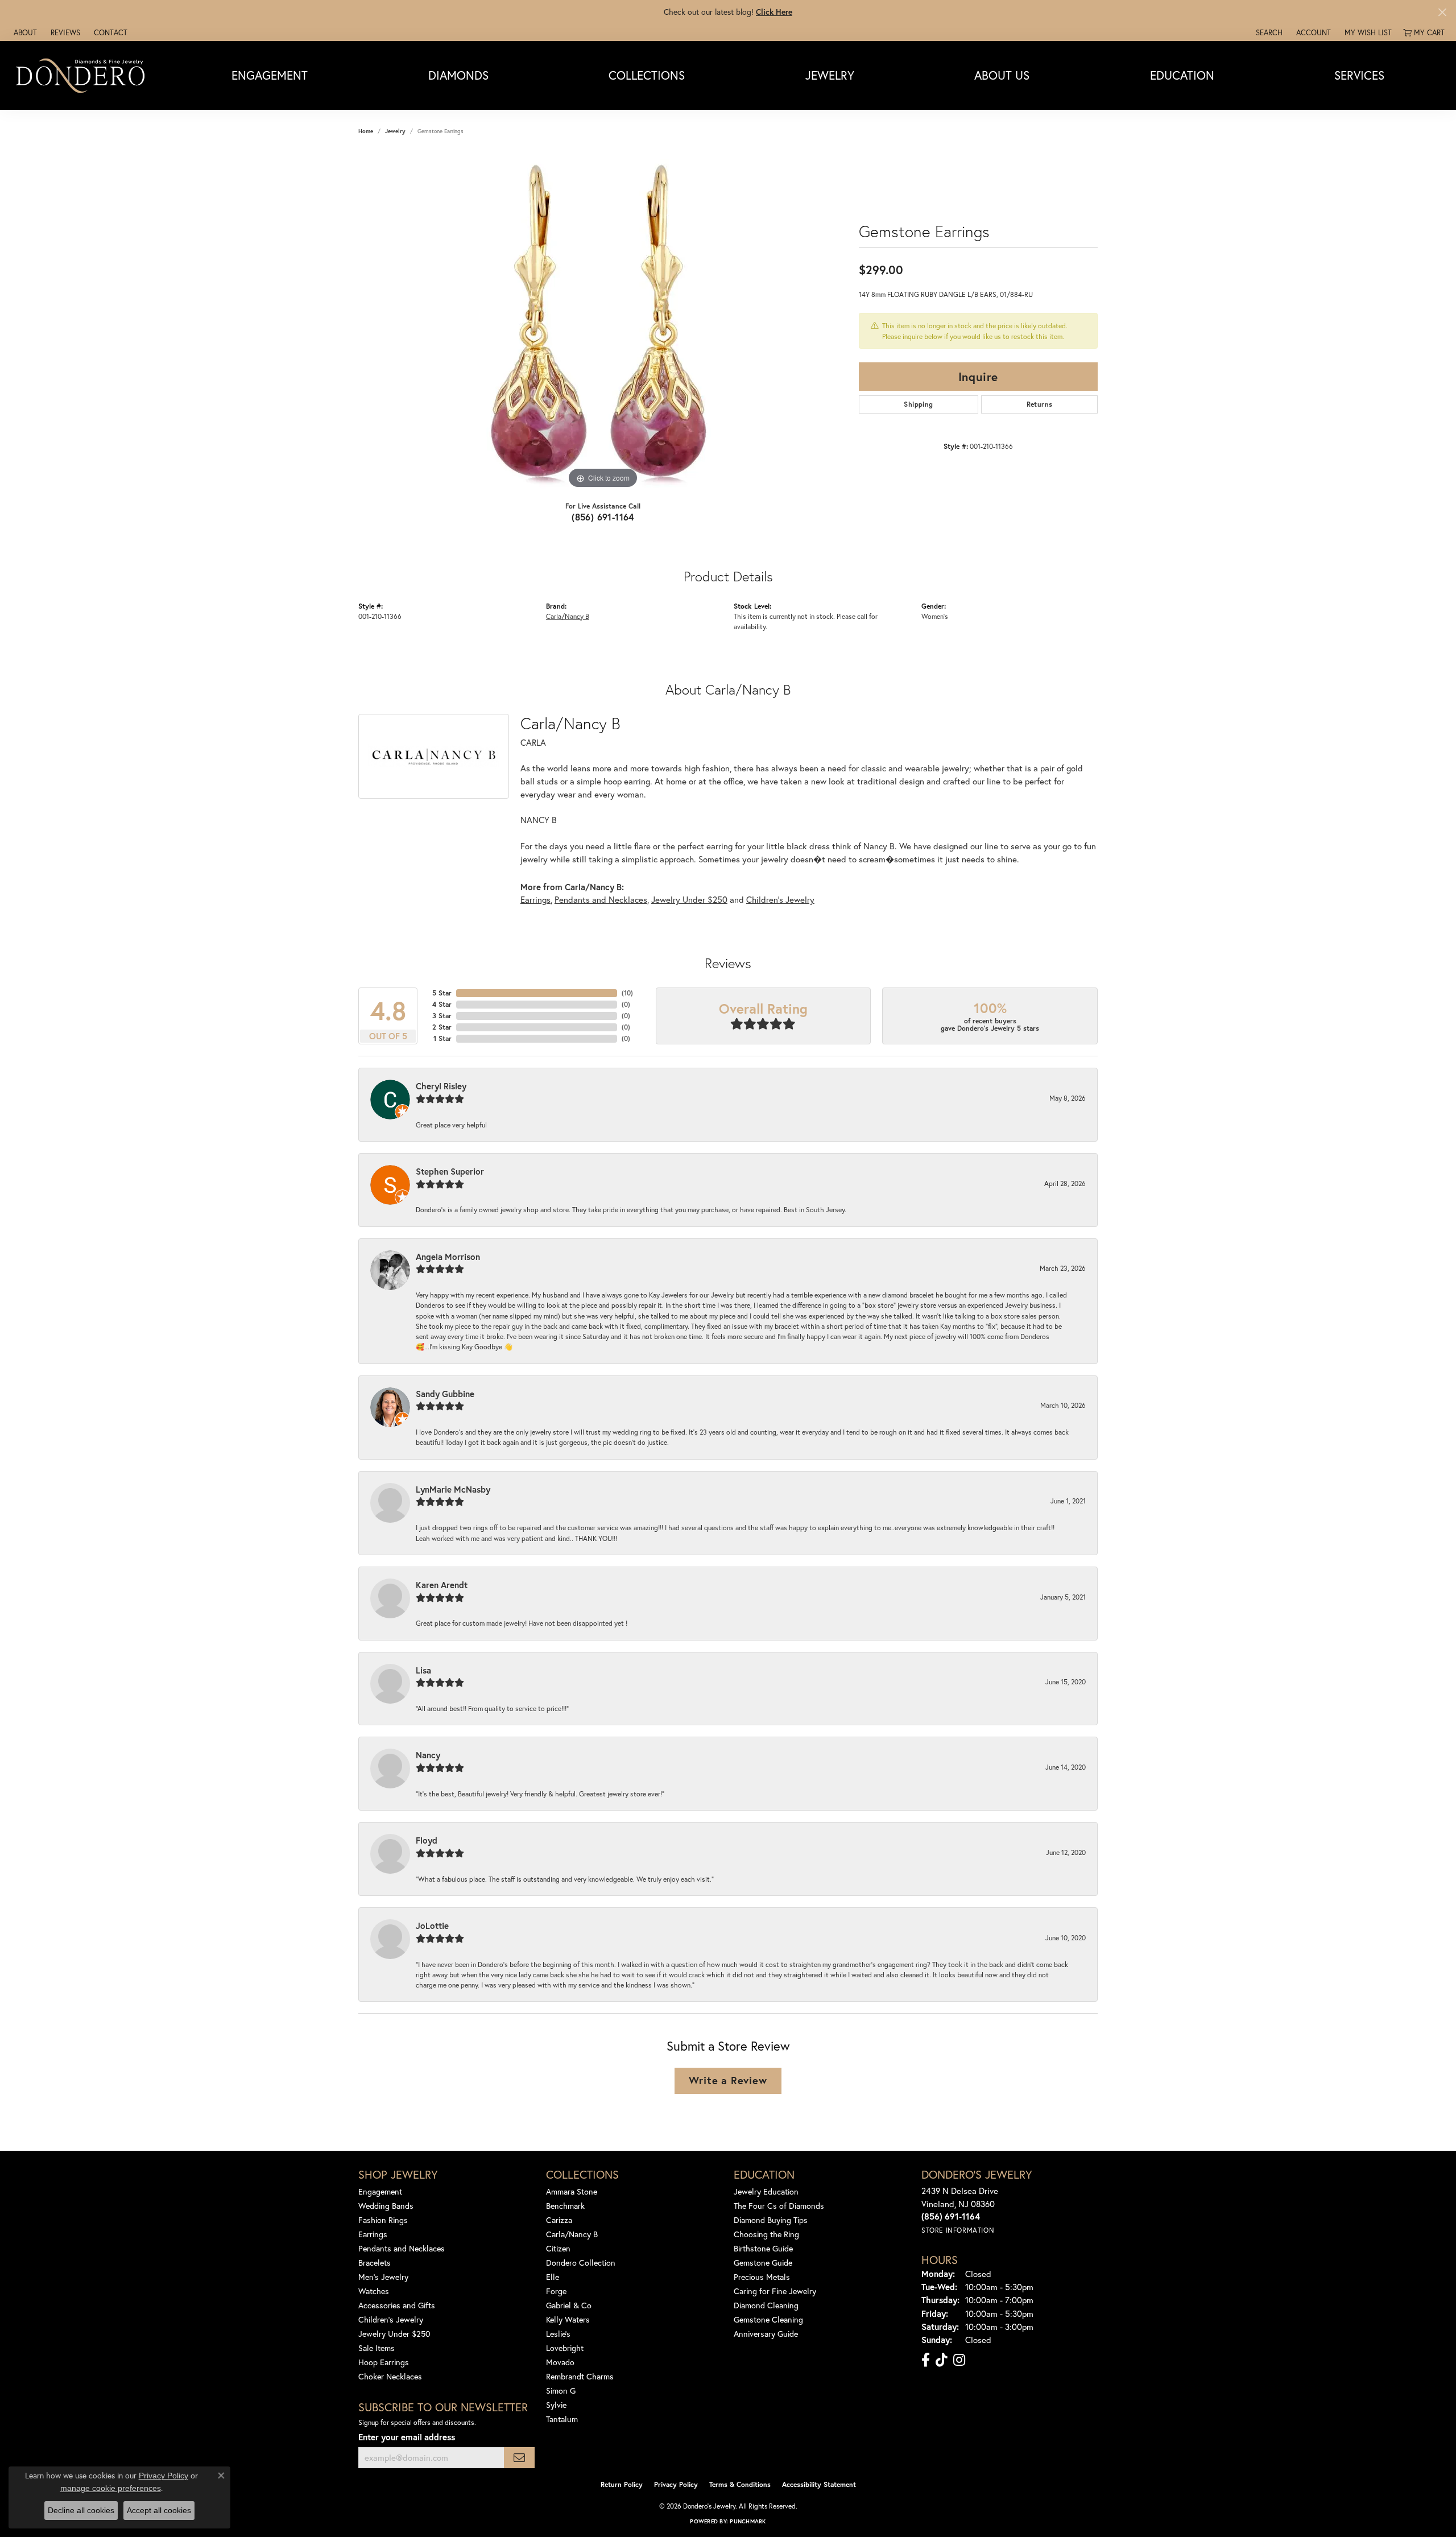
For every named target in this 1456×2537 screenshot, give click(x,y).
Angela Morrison (448, 1257)
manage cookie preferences (111, 2488)
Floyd (427, 1840)
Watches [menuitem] (374, 2291)
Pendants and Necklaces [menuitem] (402, 2248)
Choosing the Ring (766, 2234)
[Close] (1442, 12)
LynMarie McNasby (453, 1489)
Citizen (558, 2248)
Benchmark (565, 2206)
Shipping (918, 404)
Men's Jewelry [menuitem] (383, 2277)
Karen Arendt (442, 1585)
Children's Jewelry (780, 899)
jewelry (395, 131)
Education (1182, 75)
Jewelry (830, 75)
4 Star (442, 1004)
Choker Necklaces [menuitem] (390, 2376)
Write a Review (728, 2080)
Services (1359, 75)
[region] (603, 321)
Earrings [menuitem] (373, 2234)
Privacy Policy (676, 2484)
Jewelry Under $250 (689, 899)
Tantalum (562, 2419)
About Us (1002, 75)
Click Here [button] (774, 12)
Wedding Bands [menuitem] (386, 2206)
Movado (560, 2362)
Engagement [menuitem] (380, 2191)
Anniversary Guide (766, 2334)
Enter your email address (407, 2437)
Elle (553, 2277)
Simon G (561, 2391)
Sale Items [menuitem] (377, 2348)
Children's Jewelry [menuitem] (391, 2319)
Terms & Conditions (740, 2484)
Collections (647, 75)
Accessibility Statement (819, 2484)
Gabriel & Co (569, 2305)
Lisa (423, 1670)
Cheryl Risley (441, 1086)
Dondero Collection (581, 2263)
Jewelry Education (766, 2191)
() (627, 993)
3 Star (442, 1016)
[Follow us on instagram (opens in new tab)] (959, 2360)
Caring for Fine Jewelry (775, 2291)
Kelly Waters (568, 2319)
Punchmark (748, 2521)
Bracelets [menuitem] (375, 2263)
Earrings (535, 899)
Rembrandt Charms (580, 2376)
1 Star (442, 1038)
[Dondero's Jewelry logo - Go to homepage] (83, 75)
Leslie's (558, 2334)
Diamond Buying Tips (771, 2220)
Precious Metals (762, 2277)
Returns (1040, 404)
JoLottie (432, 1926)
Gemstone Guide (763, 2263)
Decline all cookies (81, 2510)
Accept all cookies (159, 2510)
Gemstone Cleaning (768, 2319)
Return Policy (622, 2484)
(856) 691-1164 (603, 517)
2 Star (442, 1027)
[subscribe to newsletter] (519, 2458)
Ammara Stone (572, 2191)
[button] (1268, 32)
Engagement (270, 75)
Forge (556, 2291)
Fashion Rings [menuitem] (383, 2220)
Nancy (428, 1755)
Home (366, 131)
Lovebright (565, 2348)
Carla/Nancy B (568, 616)
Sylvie (556, 2405)
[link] (24, 32)
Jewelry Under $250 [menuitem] (394, 2334)
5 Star (442, 993)
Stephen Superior (450, 1171)
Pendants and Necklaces (601, 899)
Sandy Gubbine (445, 1394)
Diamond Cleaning (766, 2305)
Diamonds (458, 75)
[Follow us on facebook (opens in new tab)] (926, 2360)
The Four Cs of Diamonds (779, 2206)
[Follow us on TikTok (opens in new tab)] (942, 2360)
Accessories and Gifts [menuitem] (397, 2305)
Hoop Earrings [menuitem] (384, 2362)
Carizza (559, 2220)
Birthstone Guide (763, 2248)
